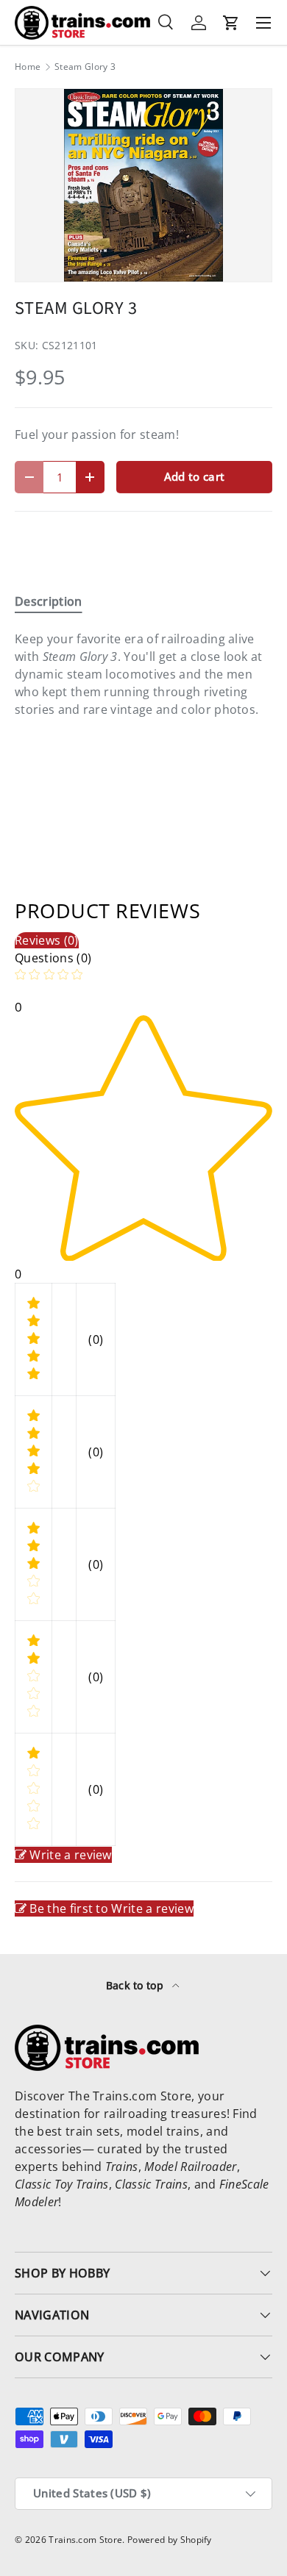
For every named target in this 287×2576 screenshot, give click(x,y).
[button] (231, 23)
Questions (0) (53, 958)
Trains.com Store (85, 2540)
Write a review (70, 1855)
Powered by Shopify (170, 2540)
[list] (143, 185)
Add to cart (195, 476)
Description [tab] (49, 601)
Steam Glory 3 (85, 67)
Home (28, 67)
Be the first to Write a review (111, 1908)
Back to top (137, 1985)
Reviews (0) (47, 940)
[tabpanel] (143, 674)
